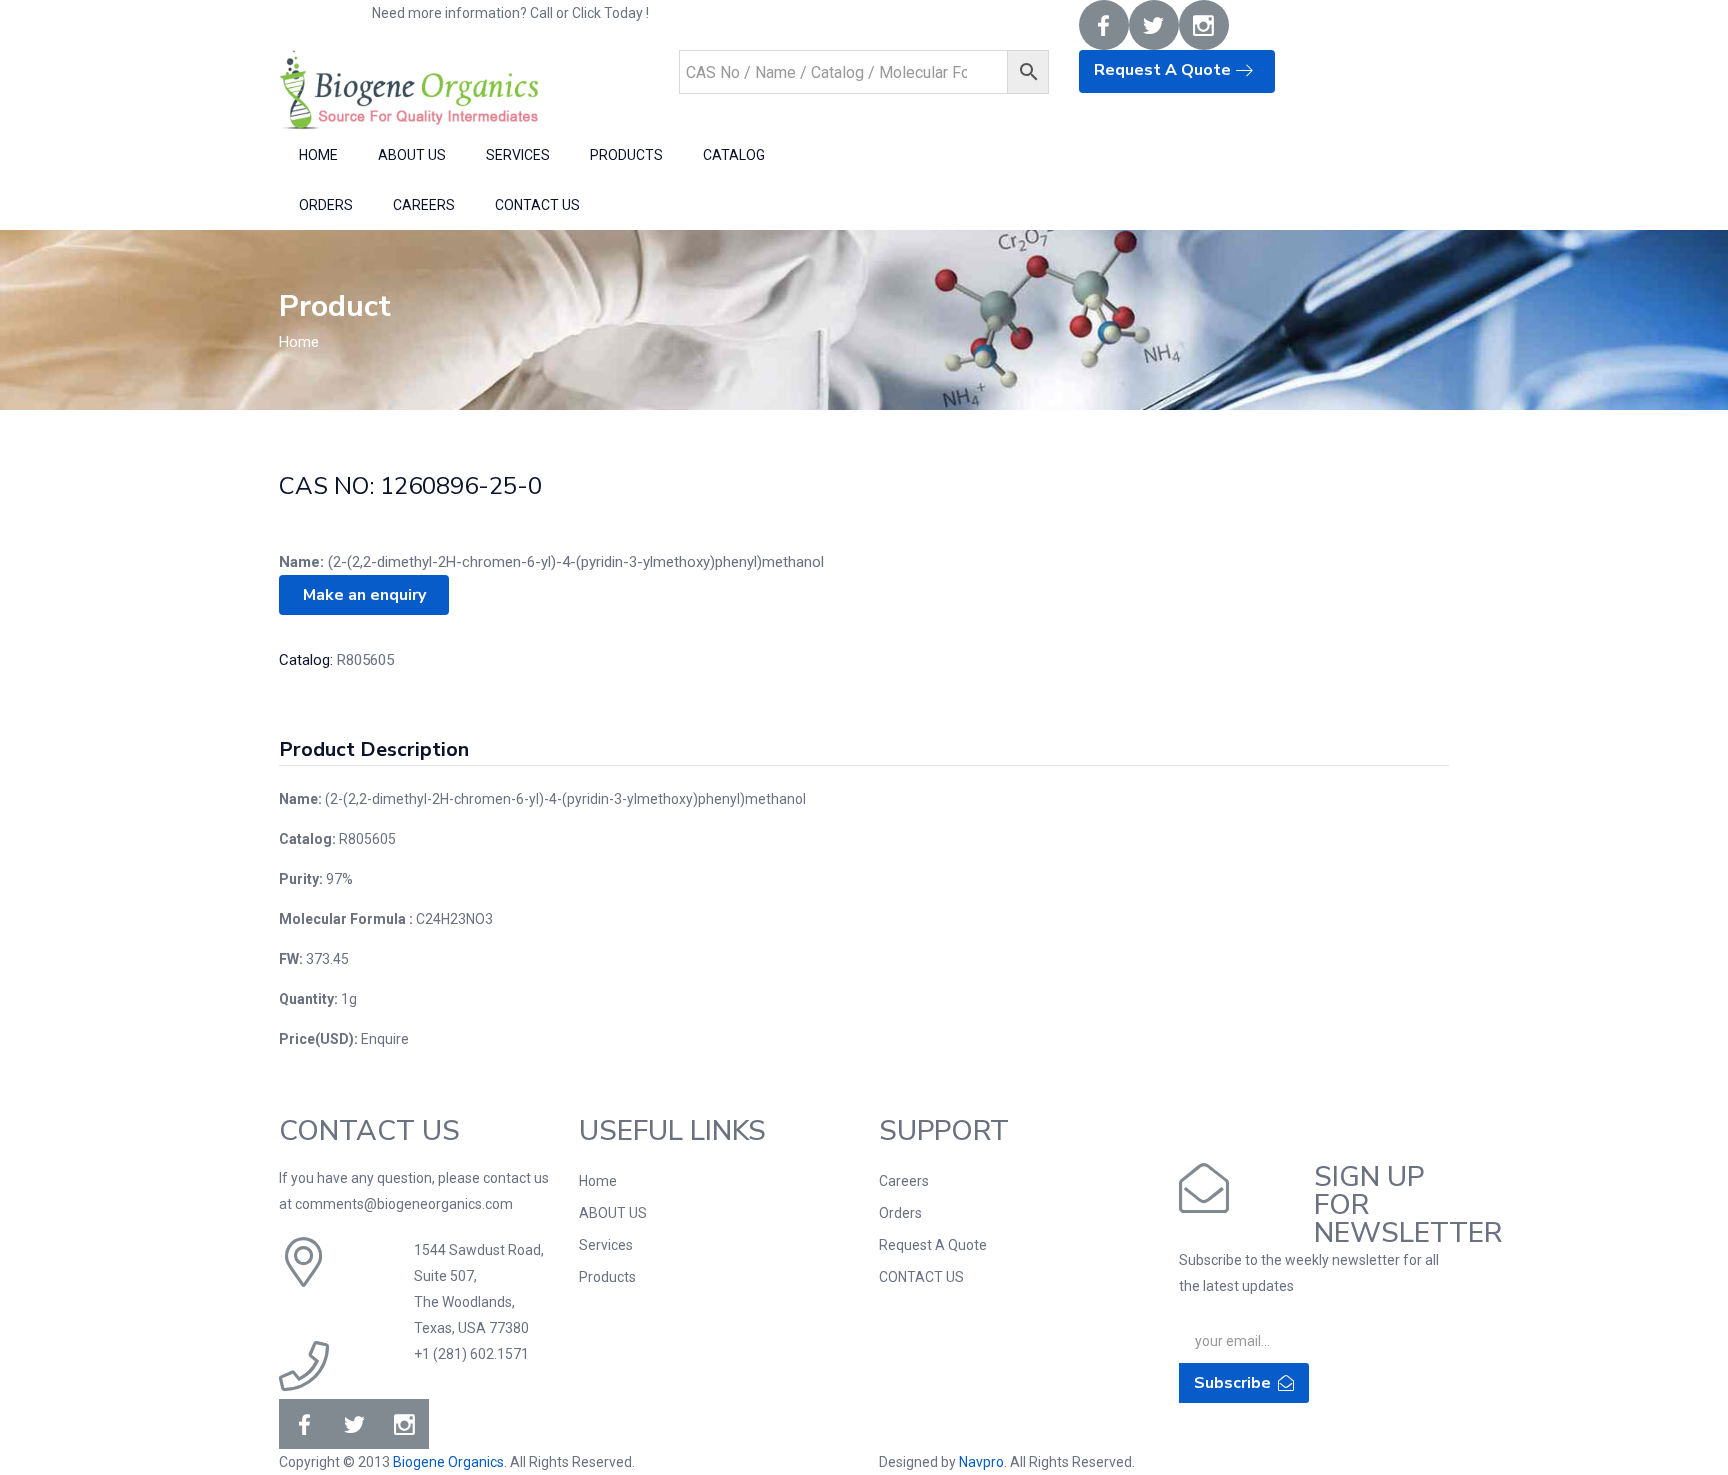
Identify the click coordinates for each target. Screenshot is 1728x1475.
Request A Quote (1164, 70)
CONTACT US (537, 205)
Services (606, 1245)
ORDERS (326, 205)
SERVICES (518, 155)
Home (299, 342)
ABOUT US (412, 155)
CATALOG (734, 155)
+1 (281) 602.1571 (760, 15)
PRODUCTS (626, 155)
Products (607, 1277)
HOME (318, 155)
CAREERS (424, 205)
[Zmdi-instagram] (1204, 25)
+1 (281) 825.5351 (945, 13)
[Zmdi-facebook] (1104, 25)
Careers (904, 1181)
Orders (900, 1213)
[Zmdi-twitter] (1154, 25)
